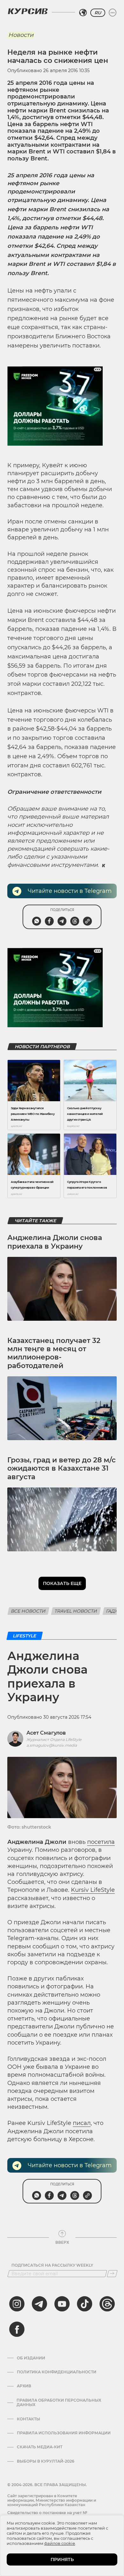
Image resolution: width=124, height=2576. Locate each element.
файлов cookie (60, 2543)
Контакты (28, 2419)
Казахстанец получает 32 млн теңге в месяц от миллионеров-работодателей (54, 1353)
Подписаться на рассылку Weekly (52, 2265)
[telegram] (39, 2304)
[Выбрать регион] (83, 13)
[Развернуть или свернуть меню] (113, 13)
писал (82, 2123)
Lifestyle (25, 1636)
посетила (101, 1842)
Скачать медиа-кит (40, 2447)
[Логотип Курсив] (28, 11)
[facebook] (17, 2329)
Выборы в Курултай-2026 (46, 2461)
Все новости (28, 1611)
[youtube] (62, 2304)
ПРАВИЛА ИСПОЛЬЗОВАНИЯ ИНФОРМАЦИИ (64, 2433)
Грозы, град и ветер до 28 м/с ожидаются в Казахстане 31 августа (62, 1468)
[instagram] (17, 2304)
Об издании (31, 2358)
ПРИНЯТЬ (62, 2559)
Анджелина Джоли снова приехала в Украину (55, 1242)
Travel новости (76, 1611)
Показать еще (62, 1583)
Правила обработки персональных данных (59, 2403)
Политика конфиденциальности (57, 2372)
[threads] (107, 2304)
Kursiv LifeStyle (93, 1890)
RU (98, 13)
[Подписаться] (112, 2274)
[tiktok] (85, 2304)
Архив (24, 2386)
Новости (21, 35)
